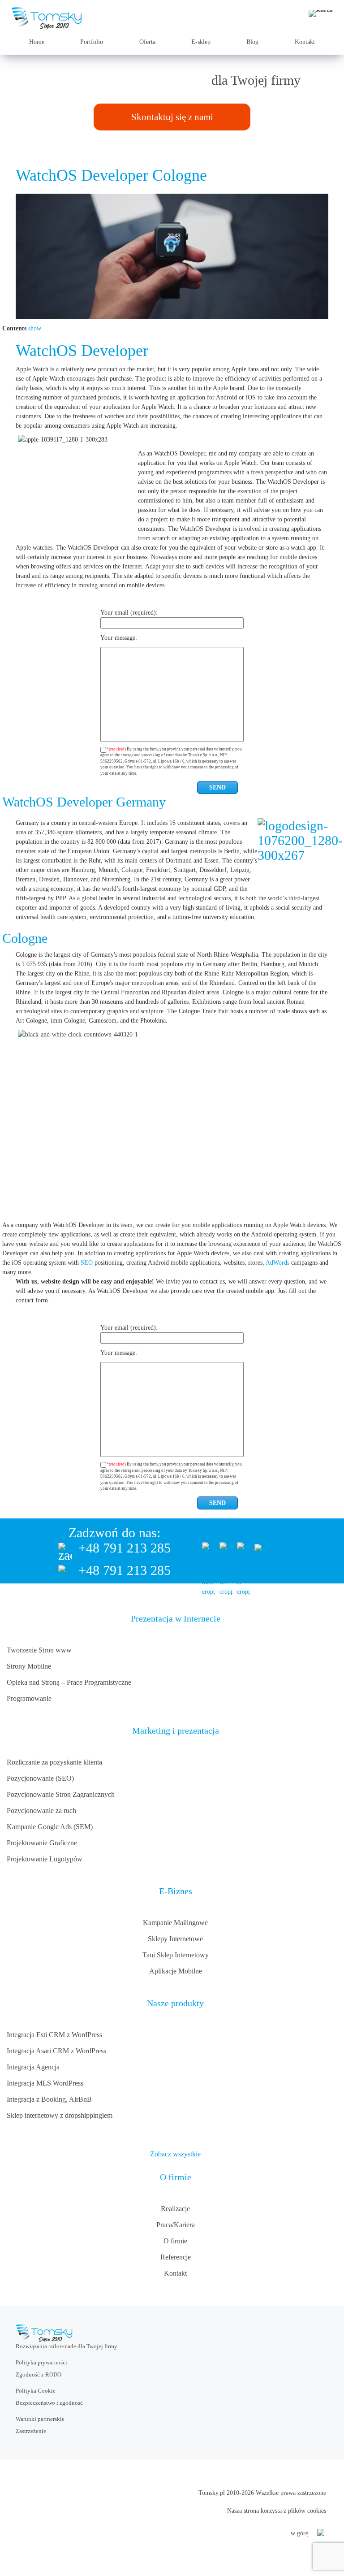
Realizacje (175, 2209)
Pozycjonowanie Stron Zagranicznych (61, 1794)
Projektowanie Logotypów (45, 1859)
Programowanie (29, 1698)
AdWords (277, 1263)
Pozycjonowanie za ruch (41, 1811)
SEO (87, 1263)
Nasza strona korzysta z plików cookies (277, 2511)
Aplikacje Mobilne (176, 1971)
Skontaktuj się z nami (172, 117)
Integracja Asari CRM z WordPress (56, 2051)
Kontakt (305, 42)
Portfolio (92, 42)
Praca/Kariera (176, 2225)
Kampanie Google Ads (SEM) (50, 1827)
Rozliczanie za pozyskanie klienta (54, 1762)
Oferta (147, 42)
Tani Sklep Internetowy (176, 1955)
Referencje (176, 2257)
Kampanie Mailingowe (175, 1923)
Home (37, 42)
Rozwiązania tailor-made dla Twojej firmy (67, 2346)
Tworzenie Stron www (39, 1650)
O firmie (175, 2241)
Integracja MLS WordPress (45, 2083)
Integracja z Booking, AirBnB (49, 2099)
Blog (252, 42)
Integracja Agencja (33, 2067)
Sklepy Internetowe (175, 1939)
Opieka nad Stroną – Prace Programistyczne (69, 1682)
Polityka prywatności (41, 2362)
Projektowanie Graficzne (42, 1843)
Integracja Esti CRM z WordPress (54, 2035)
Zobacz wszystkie (175, 2154)
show (35, 328)
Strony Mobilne (29, 1666)
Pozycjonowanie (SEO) (40, 1778)
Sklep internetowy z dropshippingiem (60, 2115)
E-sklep (201, 42)
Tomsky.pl (212, 2493)
